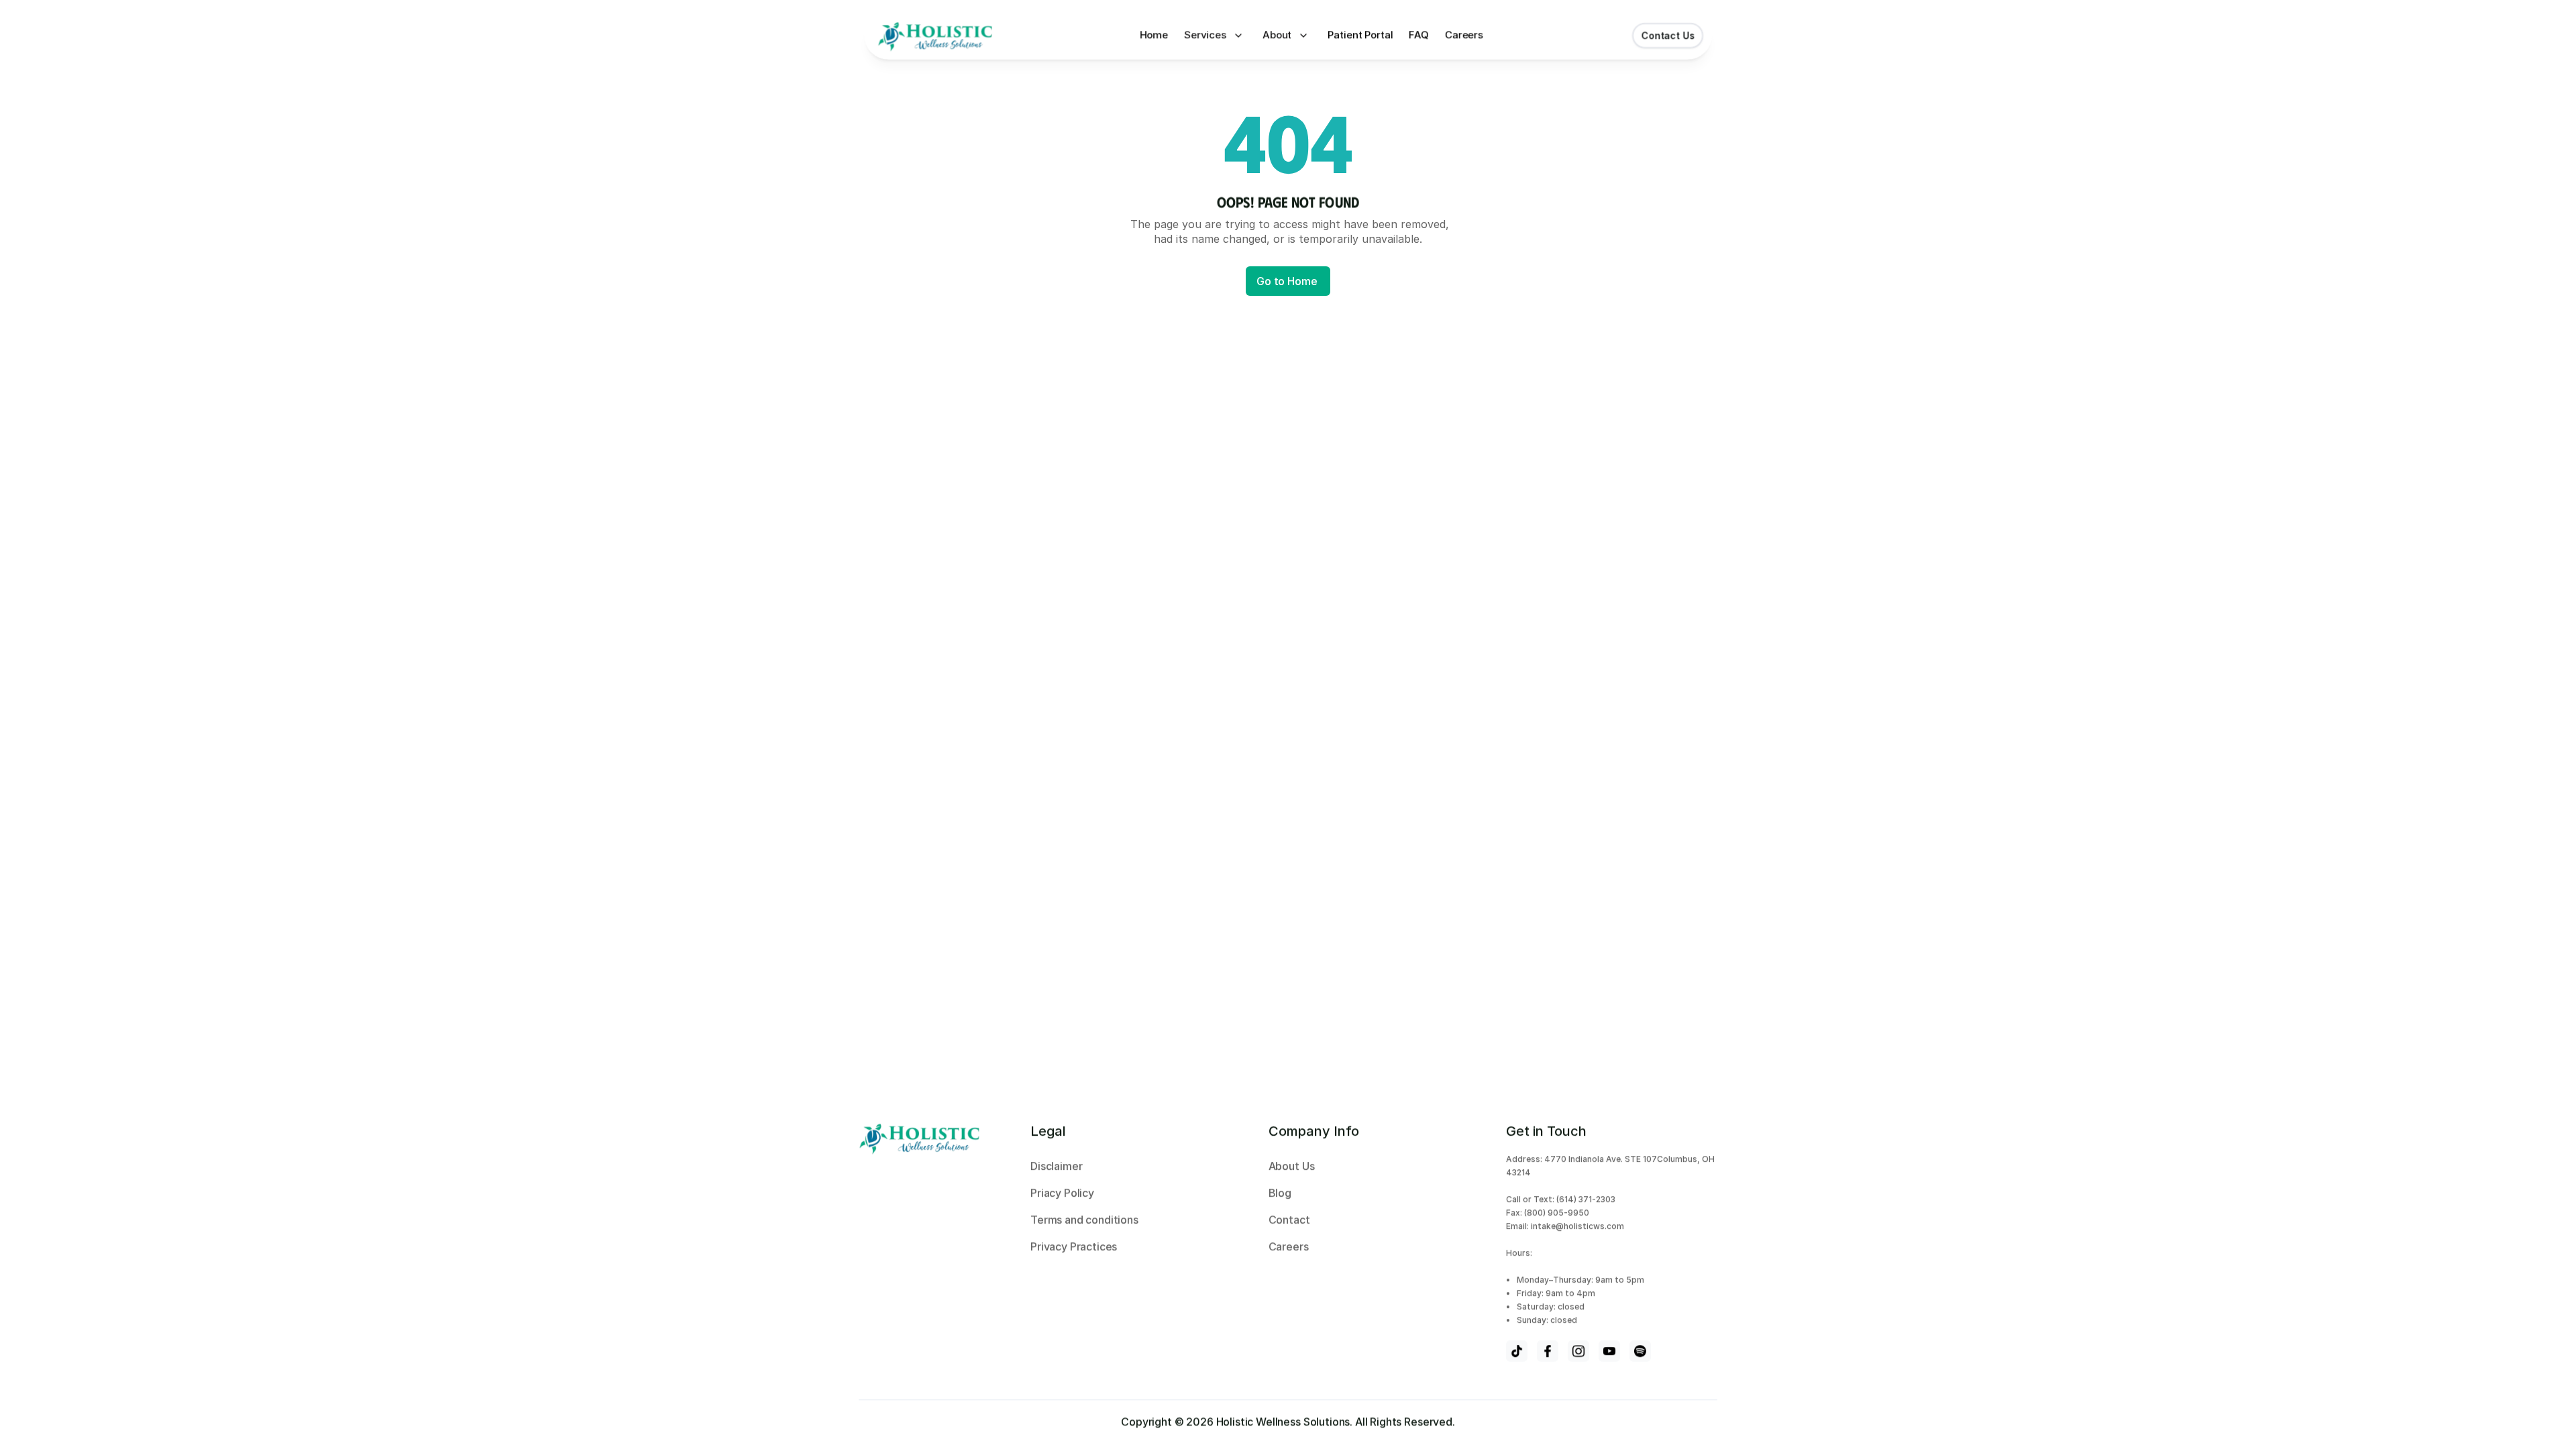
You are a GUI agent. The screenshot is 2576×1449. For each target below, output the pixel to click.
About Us (1293, 1166)
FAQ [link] (1420, 35)
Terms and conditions (1084, 1220)
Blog (1281, 1193)
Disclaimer (1056, 1166)
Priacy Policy (1064, 1193)
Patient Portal (1361, 35)
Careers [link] (1467, 35)
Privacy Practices (1074, 1246)
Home (1152, 35)
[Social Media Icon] (1517, 1351)
